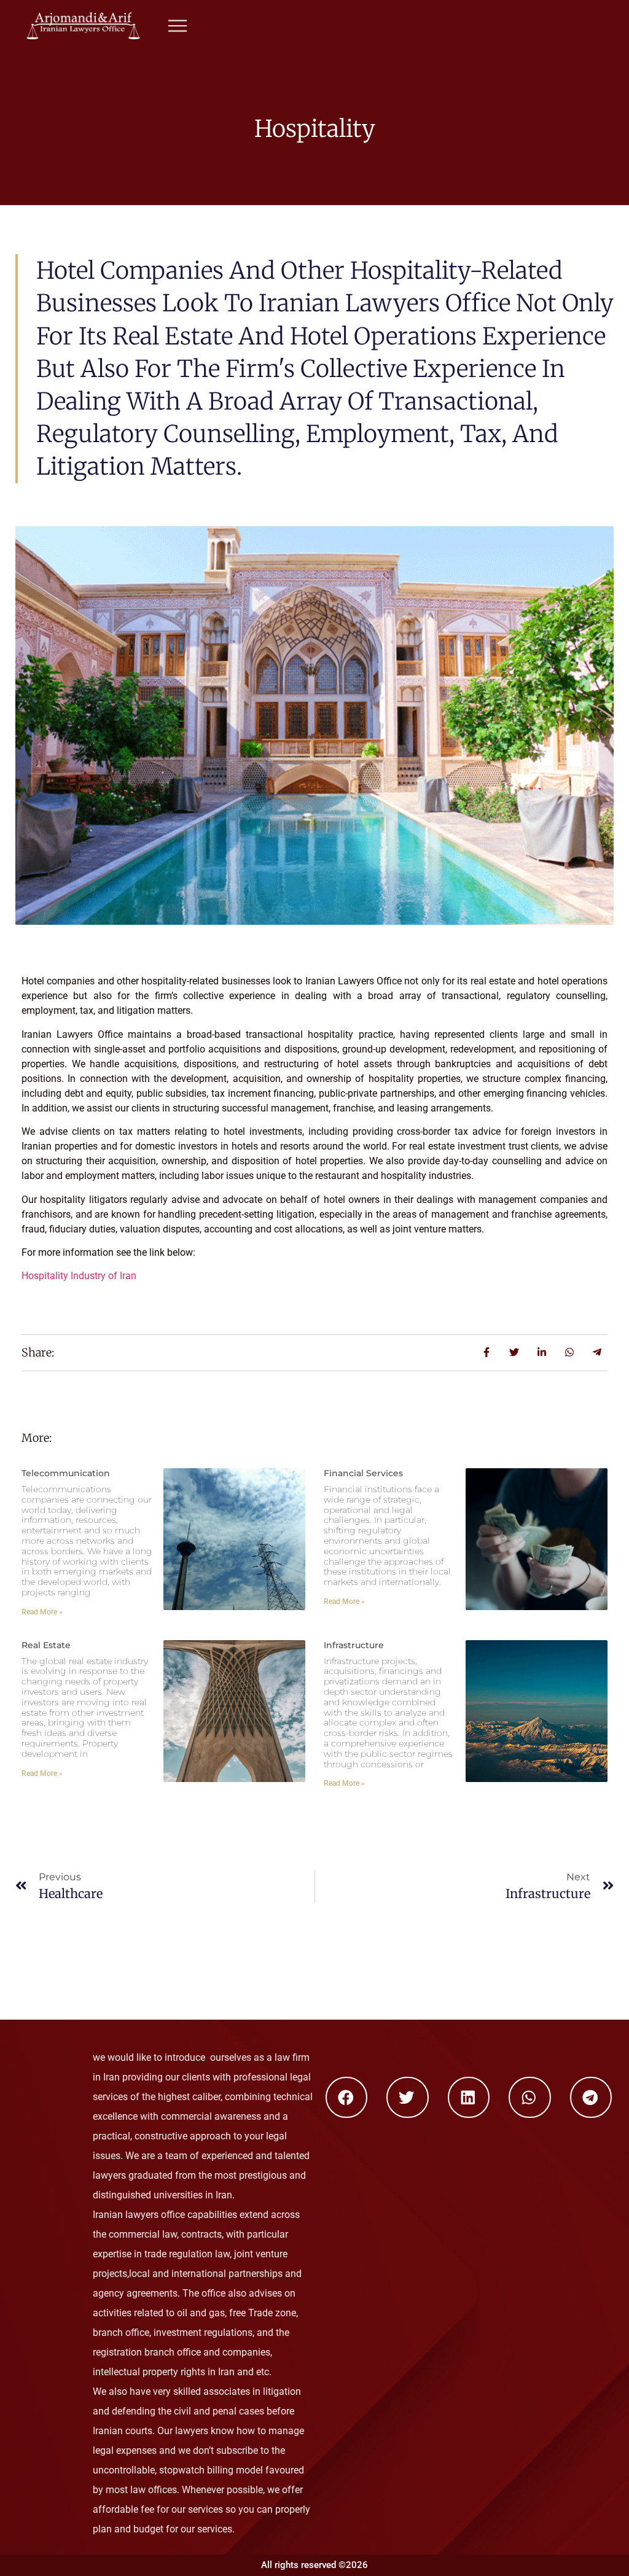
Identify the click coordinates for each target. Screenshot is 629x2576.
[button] (347, 2098)
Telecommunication (66, 1473)
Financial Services (363, 1473)
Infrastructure (354, 1645)
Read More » (42, 1612)
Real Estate (46, 1645)
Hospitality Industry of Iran (79, 1276)
